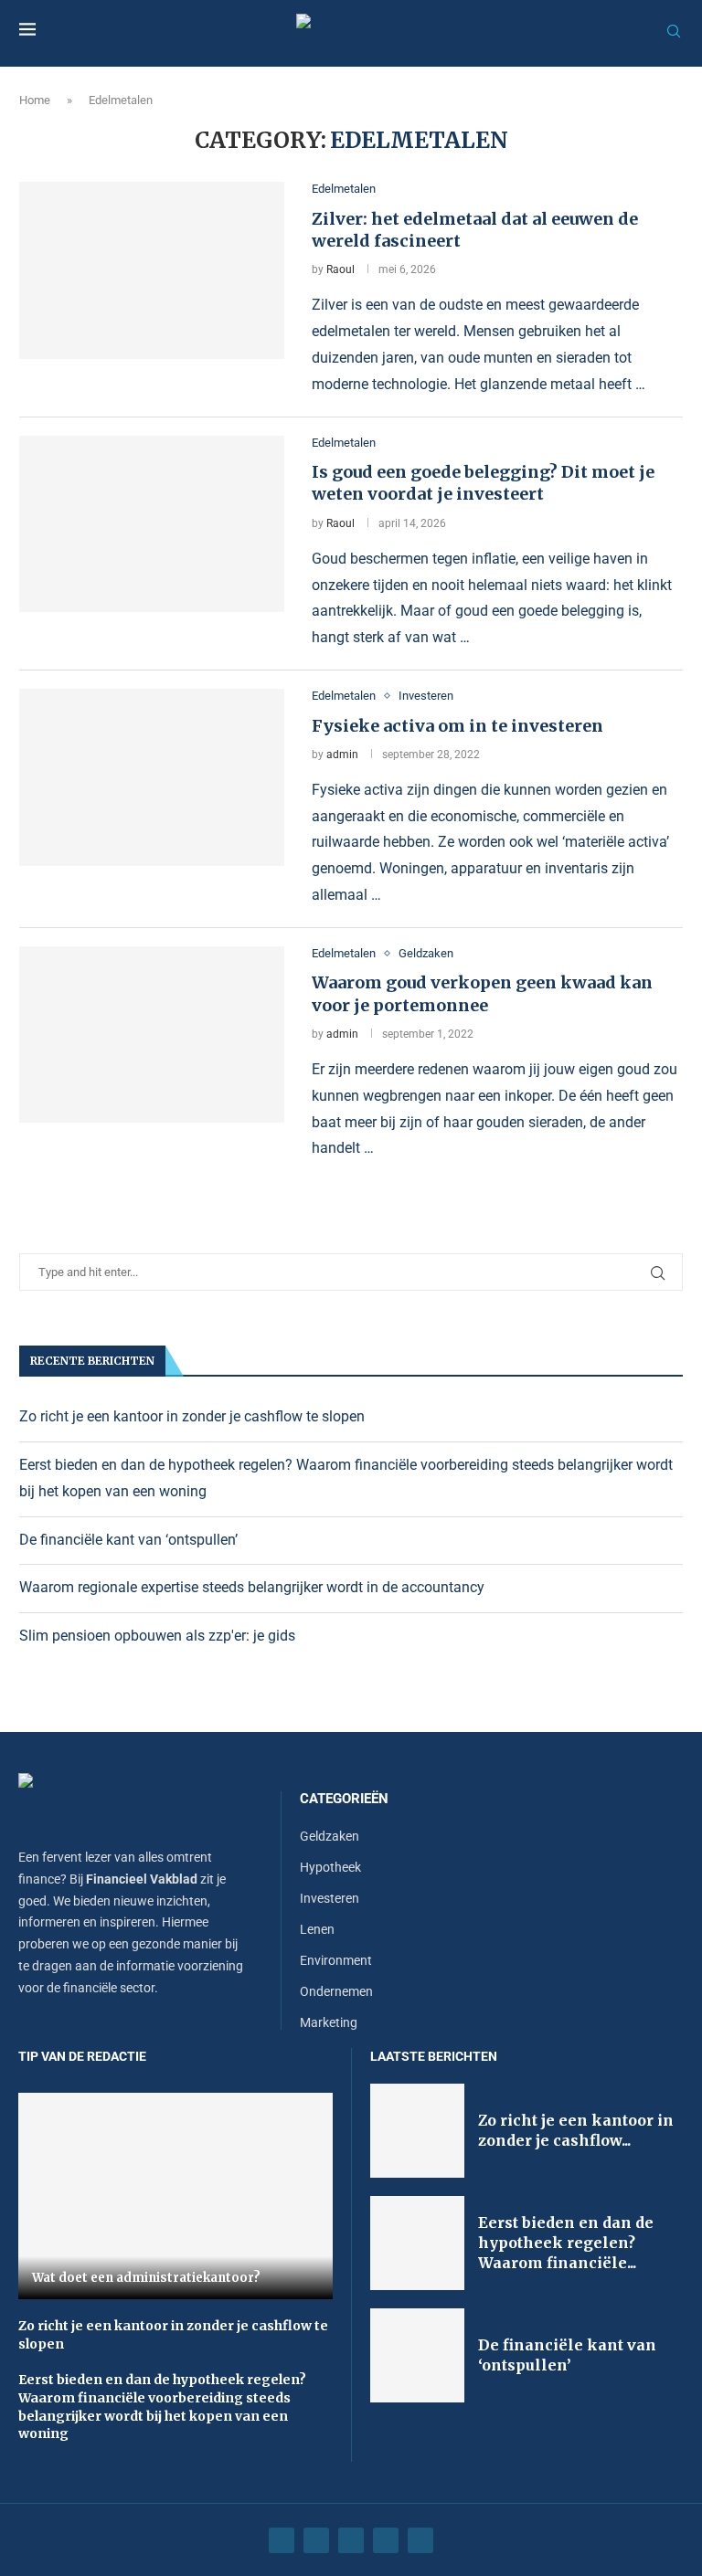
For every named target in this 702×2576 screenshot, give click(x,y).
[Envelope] (420, 2540)
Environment (336, 1960)
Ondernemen (336, 1991)
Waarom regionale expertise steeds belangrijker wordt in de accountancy (252, 1587)
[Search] (674, 32)
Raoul (340, 269)
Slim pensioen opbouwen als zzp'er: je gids (157, 1636)
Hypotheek (330, 1867)
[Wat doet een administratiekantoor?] (175, 2196)
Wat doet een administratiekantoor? (146, 2278)
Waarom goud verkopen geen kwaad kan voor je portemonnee (482, 993)
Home (35, 100)
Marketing (329, 2022)
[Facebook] (282, 2540)
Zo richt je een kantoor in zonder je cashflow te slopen (192, 1416)
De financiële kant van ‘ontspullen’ (128, 1540)
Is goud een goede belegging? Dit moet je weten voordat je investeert (483, 483)
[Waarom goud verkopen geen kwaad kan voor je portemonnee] (152, 1035)
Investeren (330, 1898)
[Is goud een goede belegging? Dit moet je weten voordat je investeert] (152, 524)
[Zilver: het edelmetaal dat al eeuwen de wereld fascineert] (152, 270)
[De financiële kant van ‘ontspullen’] (417, 2355)
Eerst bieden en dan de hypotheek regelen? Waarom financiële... (566, 2243)
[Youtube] (386, 2540)
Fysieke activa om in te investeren (457, 726)
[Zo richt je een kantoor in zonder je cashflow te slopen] (417, 2131)
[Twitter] (316, 2540)
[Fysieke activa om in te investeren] (152, 777)
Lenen (317, 1929)
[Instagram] (351, 2540)
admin (342, 755)
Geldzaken (330, 1836)
